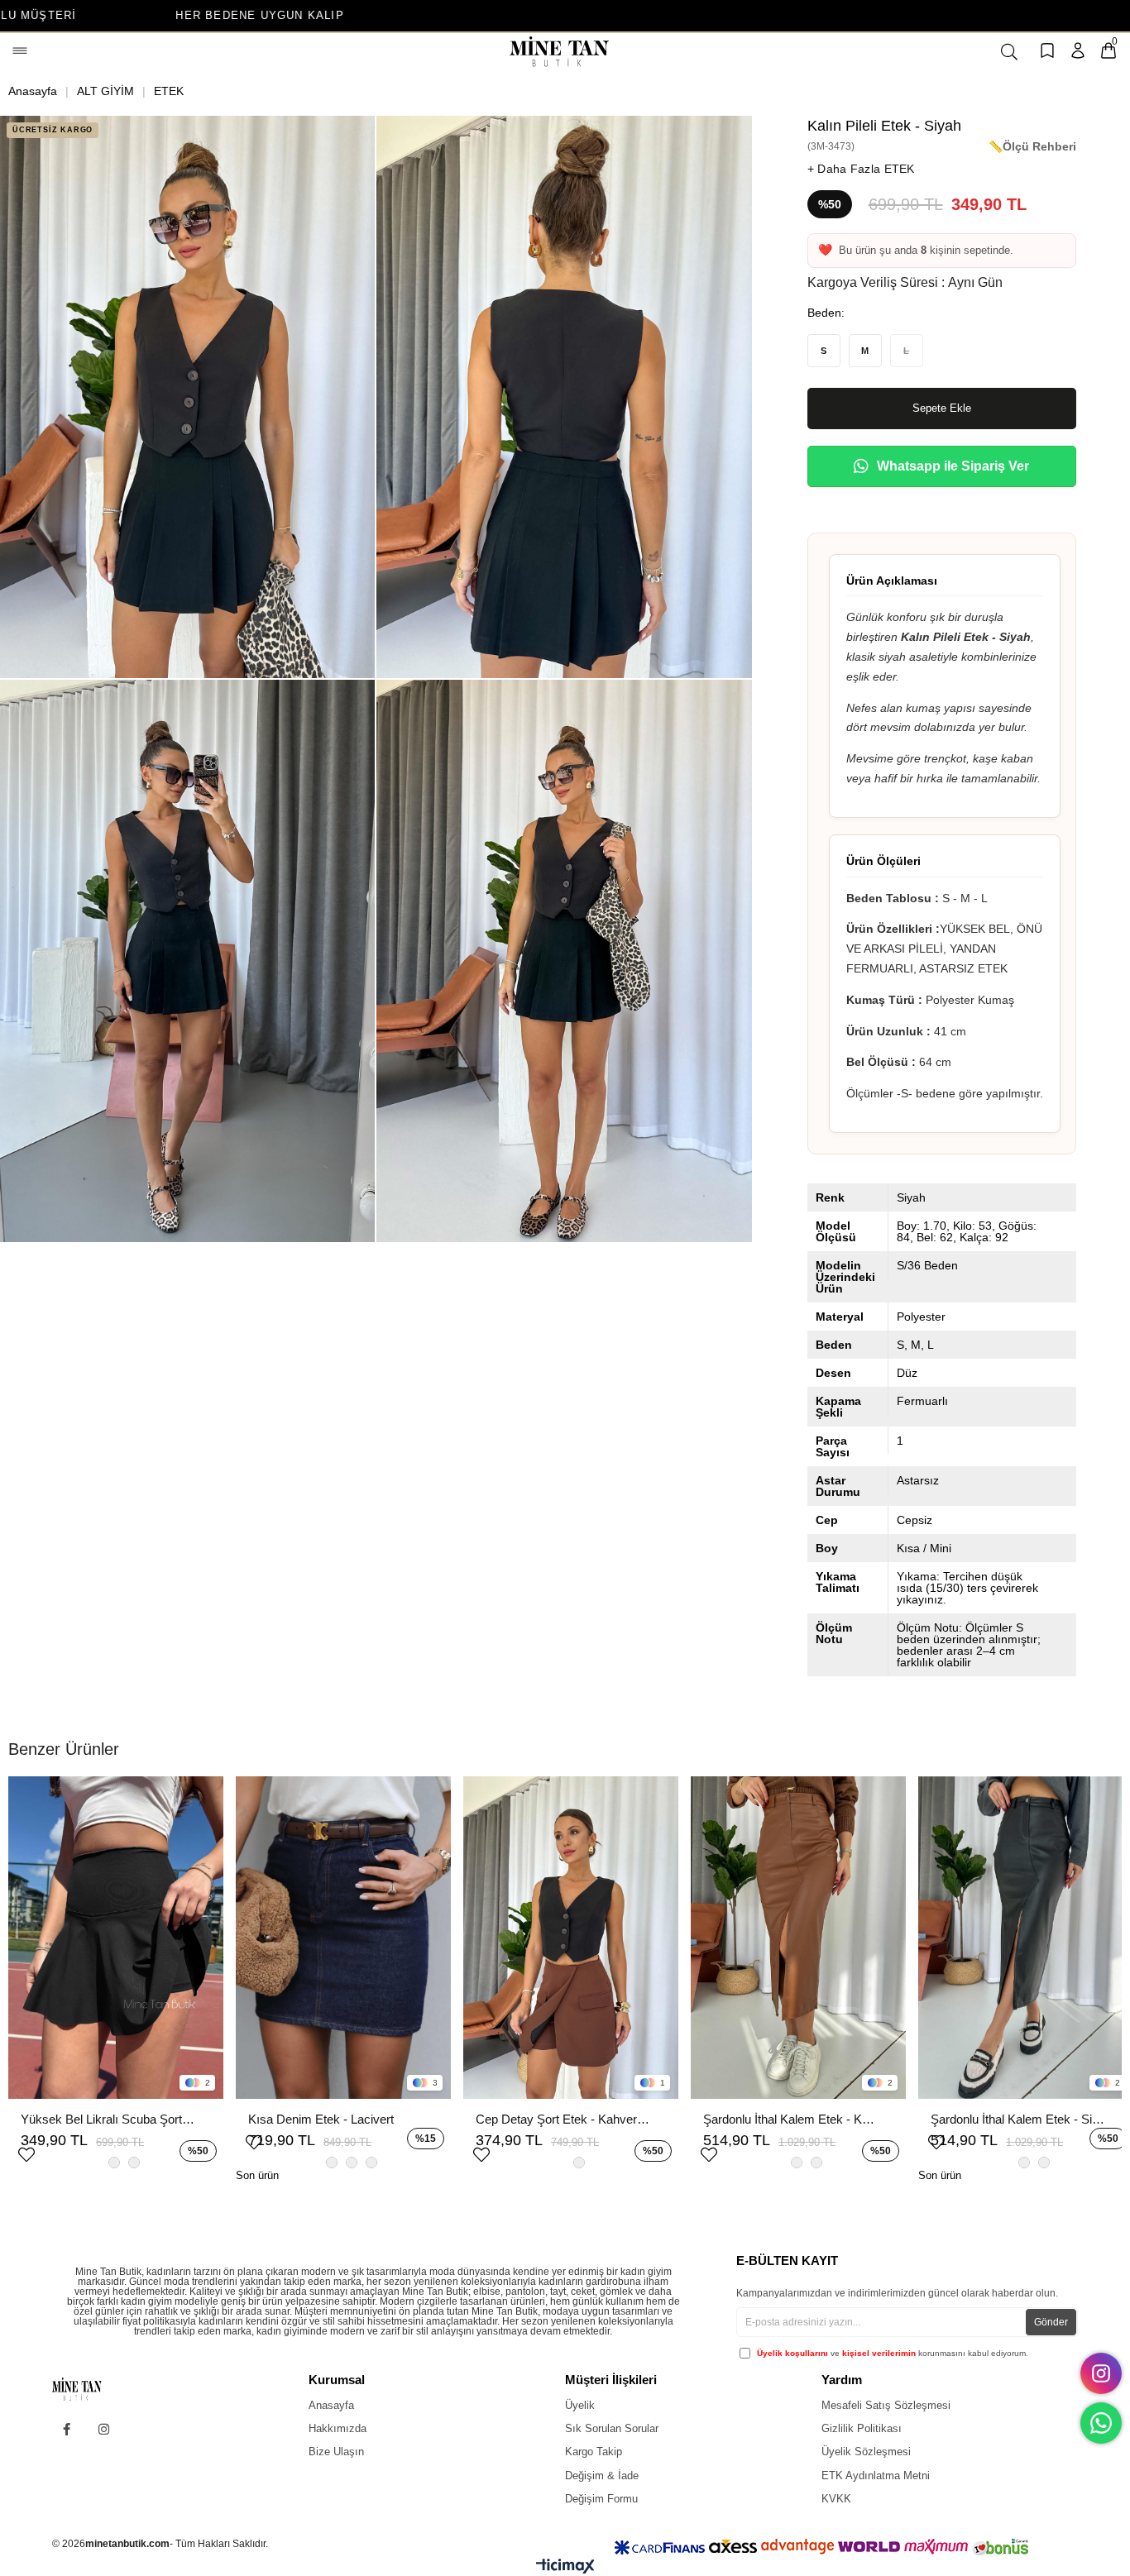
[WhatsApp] (1101, 2423)
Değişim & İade (602, 2476)
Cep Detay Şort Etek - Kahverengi (563, 2119)
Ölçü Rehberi (1039, 146)
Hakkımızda (338, 2428)
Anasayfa (331, 2405)
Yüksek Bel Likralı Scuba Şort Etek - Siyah (108, 2119)
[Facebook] (67, 2429)
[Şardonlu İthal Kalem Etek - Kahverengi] (798, 1938)
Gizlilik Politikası (862, 2428)
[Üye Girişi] (1078, 52)
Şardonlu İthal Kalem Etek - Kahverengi (790, 2119)
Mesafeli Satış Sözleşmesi (886, 2405)
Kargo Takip (594, 2452)
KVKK (836, 2499)
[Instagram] (104, 2429)
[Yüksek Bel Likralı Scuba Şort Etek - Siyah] (116, 1938)
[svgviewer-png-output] (90, 2389)
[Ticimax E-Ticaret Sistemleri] (565, 2570)
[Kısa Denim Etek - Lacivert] (343, 1938)
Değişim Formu (601, 2499)
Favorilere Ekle (26, 2153)
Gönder (1051, 2322)
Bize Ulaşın (336, 2452)
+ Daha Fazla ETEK (861, 169)
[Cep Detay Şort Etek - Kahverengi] (571, 1938)
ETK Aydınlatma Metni (876, 2476)
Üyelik (580, 2405)
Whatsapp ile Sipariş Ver (953, 466)
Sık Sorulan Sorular (612, 2428)
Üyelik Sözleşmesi (866, 2452)
